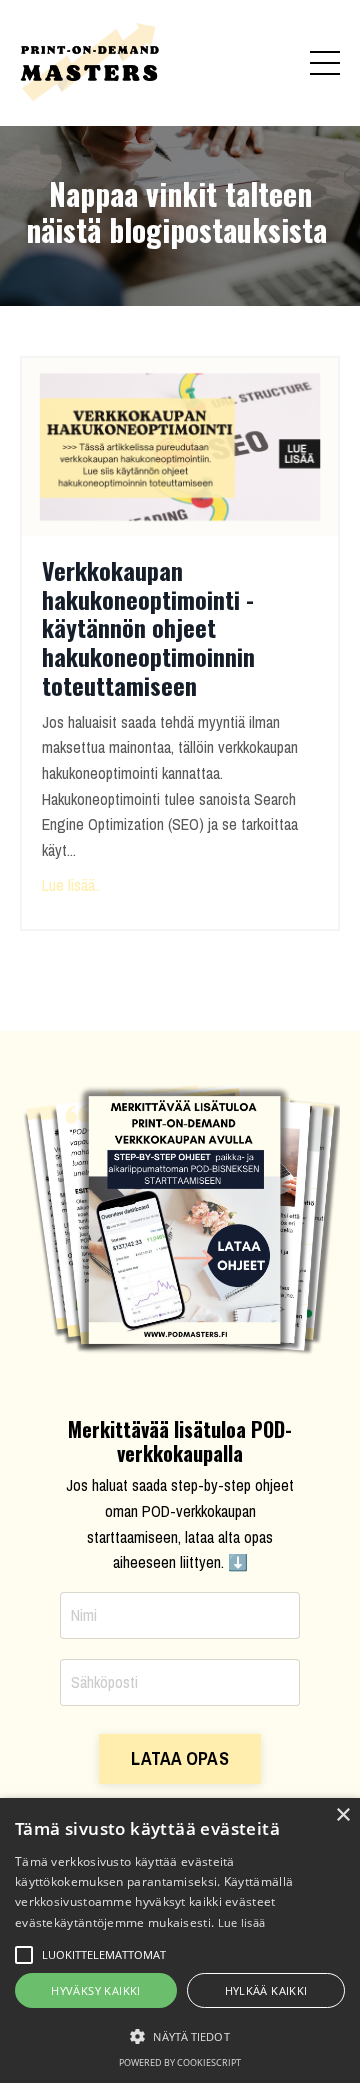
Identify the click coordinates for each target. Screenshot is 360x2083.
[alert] (180, 1940)
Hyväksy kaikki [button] (96, 1990)
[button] (180, 2036)
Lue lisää (242, 1922)
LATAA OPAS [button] (180, 1758)
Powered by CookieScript (180, 2062)
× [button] (342, 1815)
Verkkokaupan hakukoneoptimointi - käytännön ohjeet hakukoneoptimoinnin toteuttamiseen (148, 628)
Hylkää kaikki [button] (266, 1990)
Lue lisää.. (71, 885)
